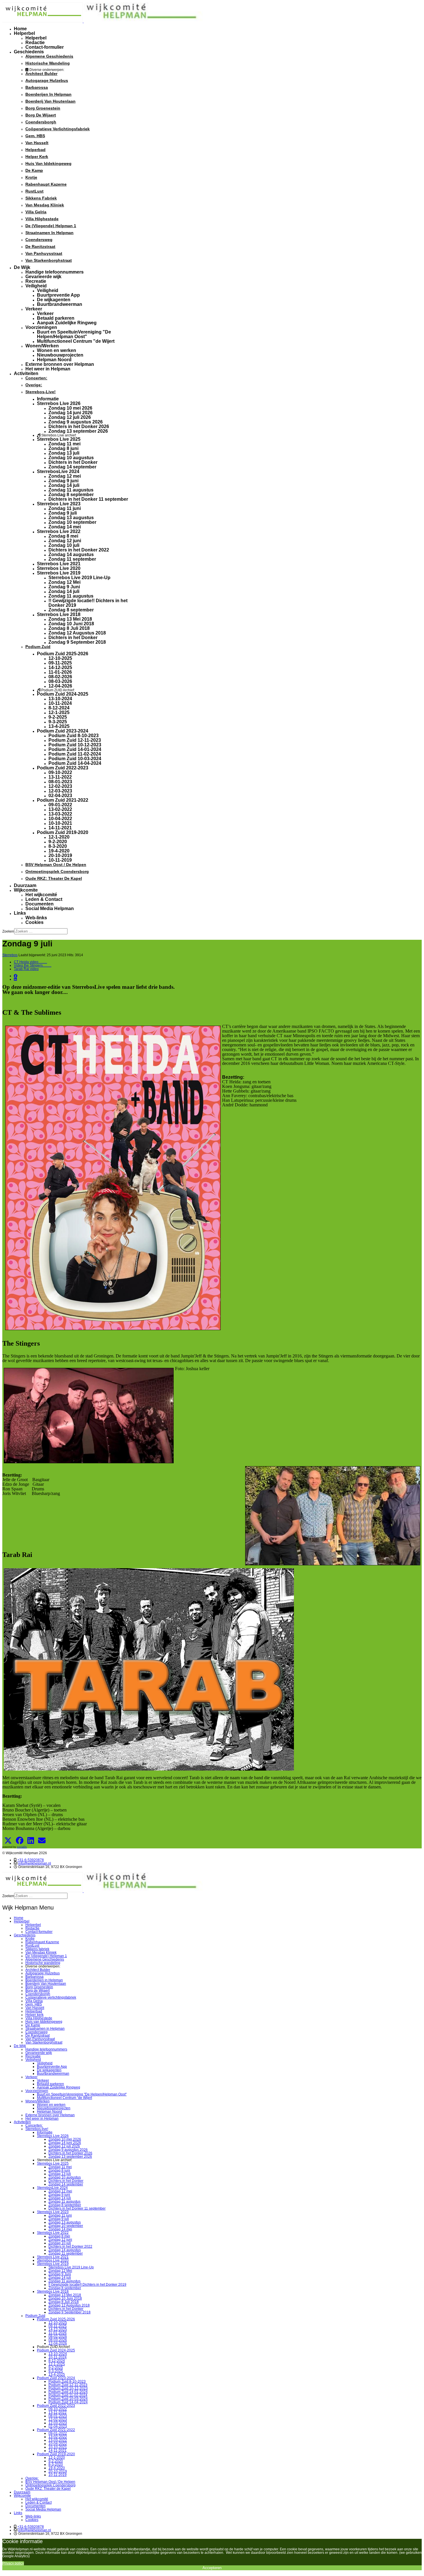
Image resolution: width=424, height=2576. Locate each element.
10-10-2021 (60, 823)
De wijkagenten (54, 300)
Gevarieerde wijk (43, 277)
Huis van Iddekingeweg (48, 163)
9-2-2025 (58, 717)
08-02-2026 (60, 677)
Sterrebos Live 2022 (59, 531)
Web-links (36, 918)
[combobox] (41, 931)
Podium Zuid (38, 647)
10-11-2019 (60, 860)
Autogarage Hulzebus (47, 80)
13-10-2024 (60, 699)
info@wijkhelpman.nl (35, 1863)
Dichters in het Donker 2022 (79, 550)
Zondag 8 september (71, 495)
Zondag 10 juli (64, 545)
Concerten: (36, 378)
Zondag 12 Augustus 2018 (77, 633)
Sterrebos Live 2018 (59, 614)
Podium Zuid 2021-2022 (63, 800)
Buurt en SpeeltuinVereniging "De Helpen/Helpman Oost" (74, 334)
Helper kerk (37, 157)
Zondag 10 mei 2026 (70, 408)
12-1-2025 (59, 712)
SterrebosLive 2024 (58, 471)
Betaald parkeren (56, 318)
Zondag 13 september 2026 (78, 431)
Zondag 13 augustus (71, 518)
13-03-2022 (60, 814)
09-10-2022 (60, 772)
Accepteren (212, 2568)
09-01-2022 (60, 805)
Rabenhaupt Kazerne (46, 184)
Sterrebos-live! (41, 392)
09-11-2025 (60, 663)
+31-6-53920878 (31, 1860)
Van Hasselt (37, 143)
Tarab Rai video (26, 969)
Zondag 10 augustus (71, 458)
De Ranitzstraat (40, 246)
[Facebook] (16, 976)
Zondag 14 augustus (71, 554)
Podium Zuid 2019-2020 (63, 832)
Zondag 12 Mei (64, 582)
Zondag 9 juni (63, 481)
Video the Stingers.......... (33, 965)
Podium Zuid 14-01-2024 (75, 749)
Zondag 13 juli (64, 453)
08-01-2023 (60, 782)
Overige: (34, 385)
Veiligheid (36, 286)
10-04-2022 (60, 819)
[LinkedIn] (15, 979)
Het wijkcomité (41, 895)
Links (20, 913)
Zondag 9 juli (63, 513)
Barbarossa (37, 87)
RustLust (34, 191)
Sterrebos (10, 955)
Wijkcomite (26, 890)
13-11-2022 (60, 777)
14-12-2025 (60, 667)
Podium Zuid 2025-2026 (63, 654)
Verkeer (34, 309)
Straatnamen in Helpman (49, 233)
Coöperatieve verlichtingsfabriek (58, 129)
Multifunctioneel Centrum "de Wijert (76, 341)
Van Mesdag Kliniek (45, 205)
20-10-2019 (60, 855)
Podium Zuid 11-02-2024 (75, 754)
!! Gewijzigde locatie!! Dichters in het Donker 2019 (88, 603)
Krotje (31, 177)
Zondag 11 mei (64, 444)
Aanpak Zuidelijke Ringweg (67, 323)
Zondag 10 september (72, 522)
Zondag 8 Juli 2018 (69, 628)
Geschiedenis (29, 52)
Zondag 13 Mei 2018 (70, 619)
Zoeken (8, 931)
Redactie (35, 43)
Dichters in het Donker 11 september (88, 499)
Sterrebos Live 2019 (59, 573)
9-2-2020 (58, 842)
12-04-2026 (60, 686)
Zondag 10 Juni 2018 (71, 624)
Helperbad (35, 150)
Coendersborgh (41, 122)
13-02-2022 (60, 809)
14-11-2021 (60, 828)
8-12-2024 (59, 708)
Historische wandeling (48, 63)
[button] (8, 1841)
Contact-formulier (45, 47)
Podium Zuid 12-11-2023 (75, 740)
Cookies (34, 922)
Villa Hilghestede (42, 219)
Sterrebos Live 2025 (59, 439)
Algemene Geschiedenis (49, 56)
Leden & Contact (44, 899)
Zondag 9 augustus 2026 (76, 422)
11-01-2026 (60, 672)
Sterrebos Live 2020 (59, 568)
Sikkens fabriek (41, 198)
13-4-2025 (59, 726)
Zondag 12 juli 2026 (70, 417)
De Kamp (34, 170)
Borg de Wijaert (41, 115)
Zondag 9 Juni (64, 587)
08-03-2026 (60, 681)
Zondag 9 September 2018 (77, 642)
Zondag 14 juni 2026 (71, 413)
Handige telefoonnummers (55, 272)
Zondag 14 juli (64, 485)
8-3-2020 (58, 846)
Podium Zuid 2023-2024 (63, 731)
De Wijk (22, 267)
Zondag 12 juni (65, 541)
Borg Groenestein (43, 108)
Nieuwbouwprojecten (60, 355)
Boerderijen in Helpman (48, 94)
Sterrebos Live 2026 (59, 403)
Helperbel (24, 33)
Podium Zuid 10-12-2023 (75, 745)
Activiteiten (26, 373)
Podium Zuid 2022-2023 (63, 768)
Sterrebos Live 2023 (59, 504)
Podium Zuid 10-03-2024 (75, 759)
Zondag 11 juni (65, 508)
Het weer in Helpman (48, 369)
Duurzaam (25, 885)
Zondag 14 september (72, 467)
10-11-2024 (60, 703)
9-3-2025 (58, 722)
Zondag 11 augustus (71, 490)
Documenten (40, 904)
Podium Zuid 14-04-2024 (75, 763)
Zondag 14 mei (65, 527)
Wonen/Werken (42, 346)
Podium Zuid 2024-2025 (63, 694)
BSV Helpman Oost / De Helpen (56, 865)
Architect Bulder (41, 74)
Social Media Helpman (50, 908)
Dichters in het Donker (73, 462)
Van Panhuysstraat (44, 253)
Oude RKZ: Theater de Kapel (54, 878)
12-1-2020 (59, 837)
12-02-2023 (60, 786)
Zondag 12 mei (65, 476)
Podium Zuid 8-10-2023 (74, 736)
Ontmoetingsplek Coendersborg (57, 871)
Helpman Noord (54, 360)
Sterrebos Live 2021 (59, 564)
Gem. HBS (35, 136)
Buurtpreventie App (58, 295)
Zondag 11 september (72, 559)
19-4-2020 (59, 851)
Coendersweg (39, 240)
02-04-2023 (60, 795)
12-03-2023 (60, 791)
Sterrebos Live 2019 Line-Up (79, 578)
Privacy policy (13, 2563)
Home (20, 29)
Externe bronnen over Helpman (60, 364)
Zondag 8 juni (63, 448)
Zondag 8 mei (63, 536)
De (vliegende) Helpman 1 (51, 226)
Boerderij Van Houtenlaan (50, 101)
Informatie (48, 399)
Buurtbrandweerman (60, 304)
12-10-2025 (60, 658)
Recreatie (36, 281)
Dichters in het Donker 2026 (79, 426)
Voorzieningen (41, 327)
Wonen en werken (57, 350)
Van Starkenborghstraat (49, 260)
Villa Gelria (36, 212)
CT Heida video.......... (30, 962)
